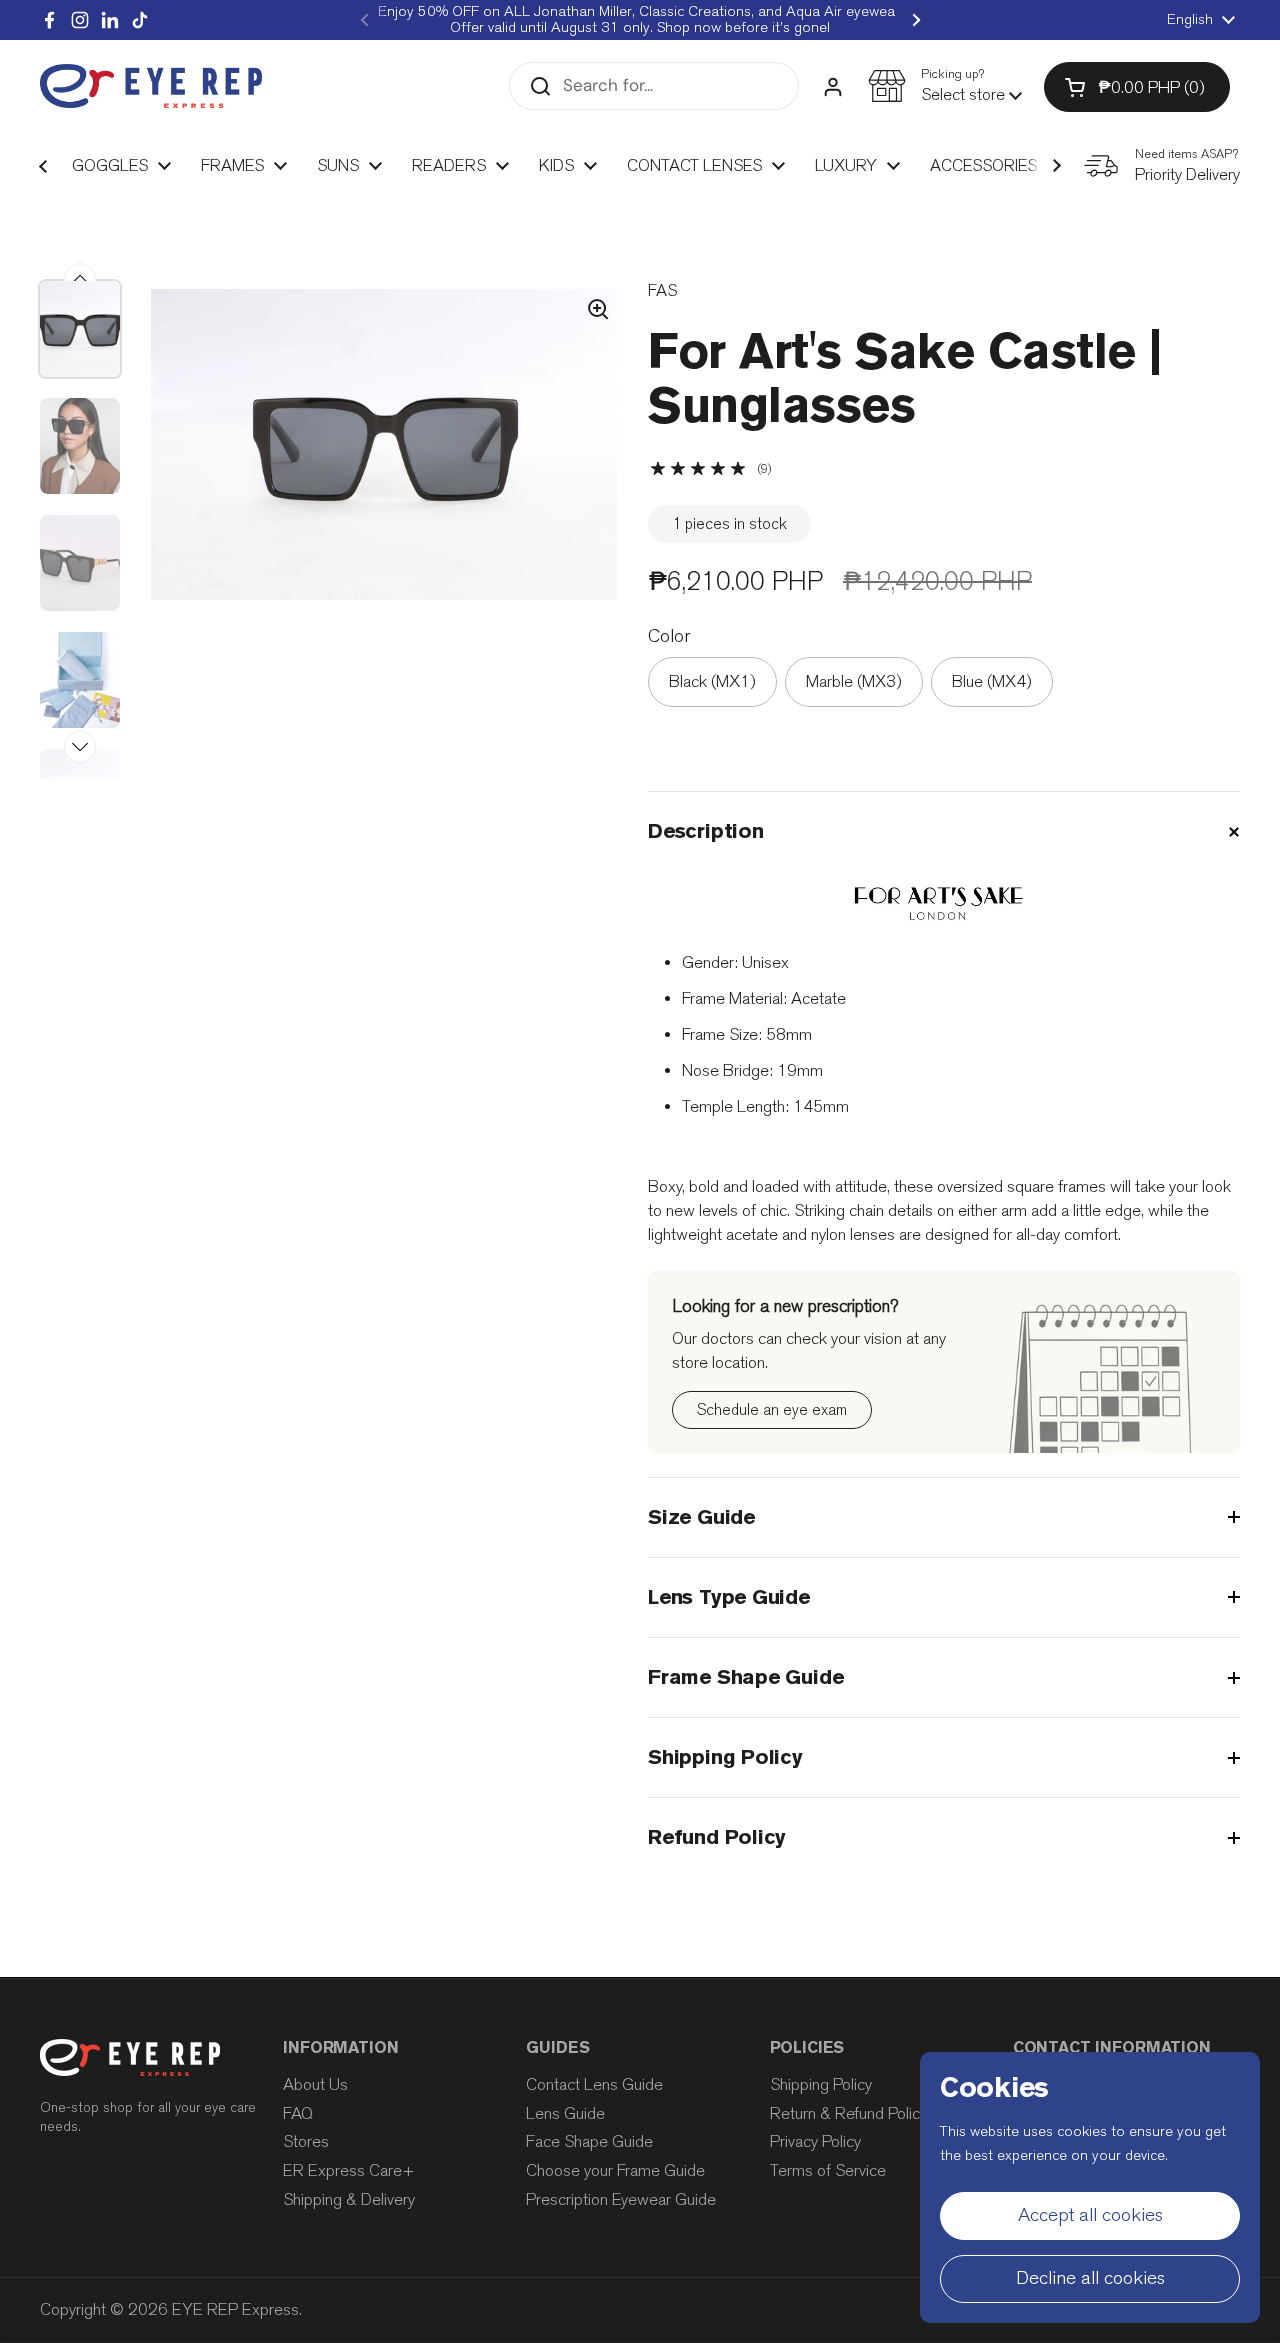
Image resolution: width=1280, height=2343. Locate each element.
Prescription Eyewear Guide (621, 2199)
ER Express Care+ (349, 2170)
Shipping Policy (821, 2084)
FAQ (298, 2113)
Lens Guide (565, 2113)
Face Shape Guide (589, 2141)
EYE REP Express (235, 2309)
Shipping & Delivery (349, 2199)
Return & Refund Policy (848, 2113)
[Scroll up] (80, 279)
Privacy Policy (815, 2141)
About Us (315, 2084)
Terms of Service (828, 2170)
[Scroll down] (80, 747)
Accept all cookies (1090, 2215)
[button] (945, 86)
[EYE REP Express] (151, 86)
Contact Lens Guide (594, 2084)
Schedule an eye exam (772, 1409)
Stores (306, 2141)
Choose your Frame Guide (615, 2170)
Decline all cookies (1090, 2278)
